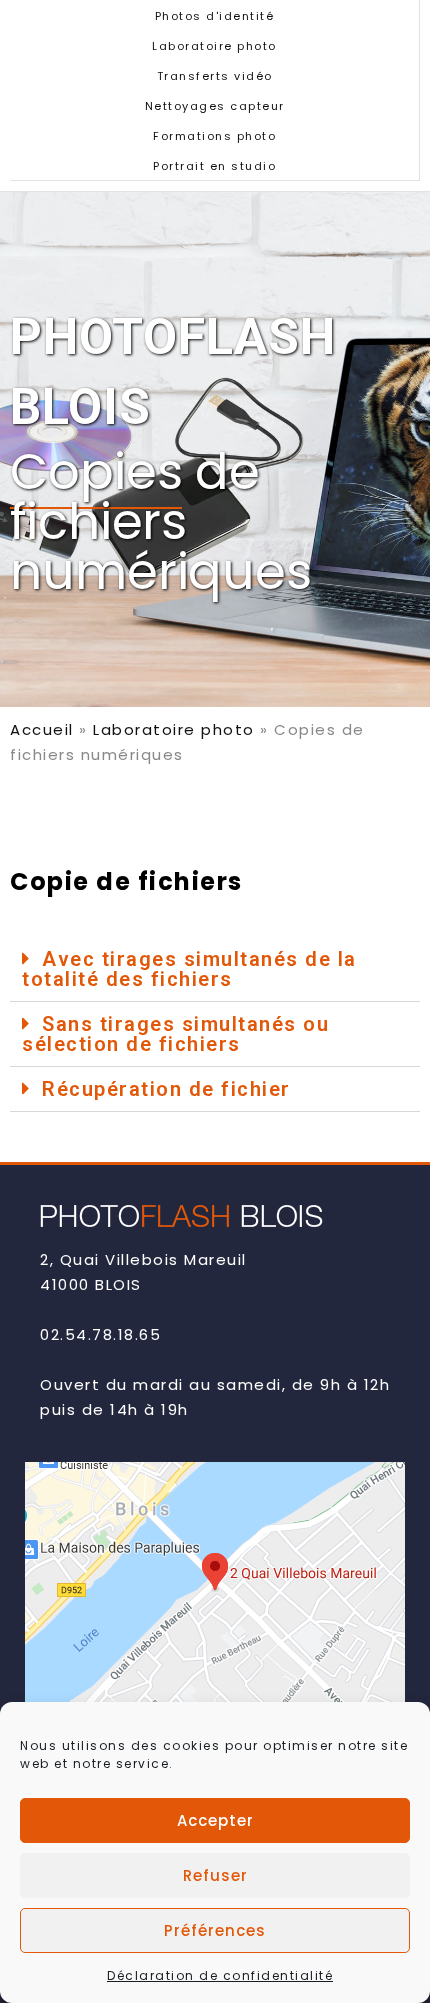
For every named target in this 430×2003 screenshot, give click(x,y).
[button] (215, 969)
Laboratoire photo (214, 46)
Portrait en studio (214, 166)
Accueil (42, 729)
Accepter (215, 1820)
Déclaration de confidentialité (220, 1975)
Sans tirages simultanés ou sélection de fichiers (175, 1034)
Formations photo (214, 136)
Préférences (215, 1930)
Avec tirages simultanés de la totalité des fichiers (189, 969)
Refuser (215, 1875)
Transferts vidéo (215, 76)
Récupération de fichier (166, 1089)
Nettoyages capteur (215, 106)
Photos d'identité (215, 16)
